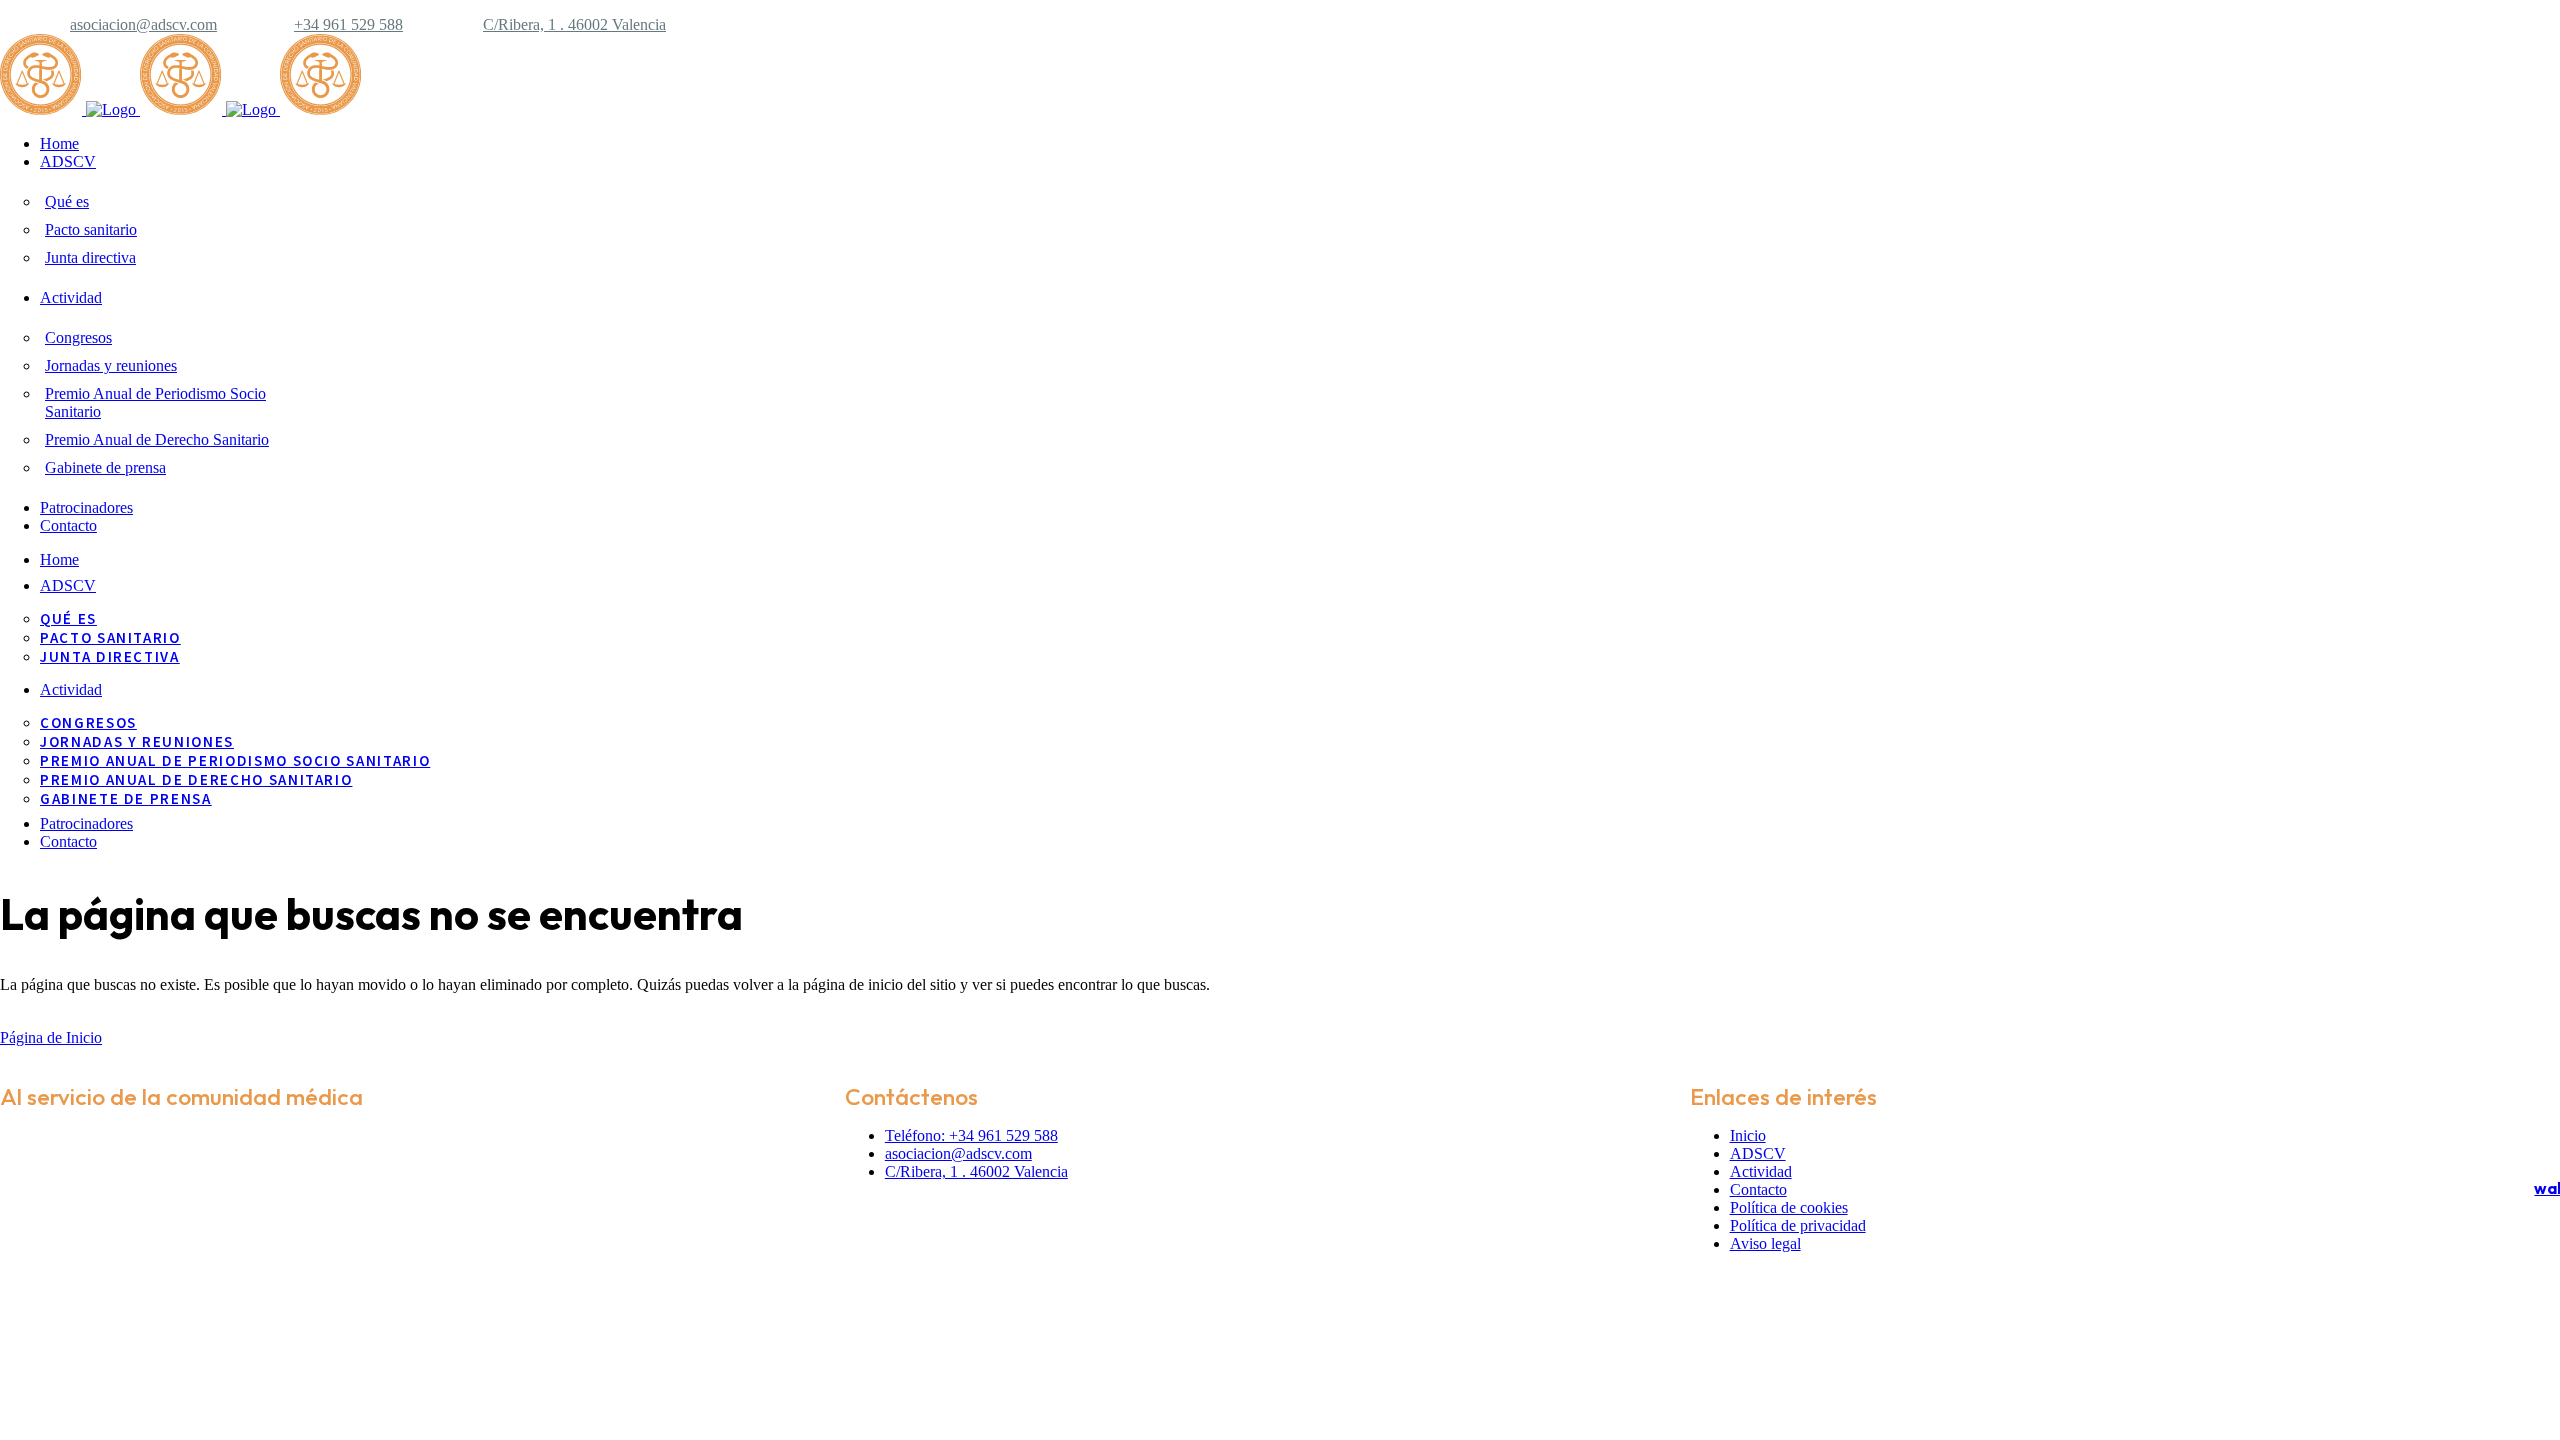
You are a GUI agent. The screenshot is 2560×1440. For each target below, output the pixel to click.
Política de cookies (1789, 1207)
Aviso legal (1765, 1243)
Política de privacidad (1798, 1225)
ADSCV (1758, 1153)
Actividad (1761, 1171)
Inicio (1748, 1135)
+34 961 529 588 (348, 24)
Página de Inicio (51, 1037)
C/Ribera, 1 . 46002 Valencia (574, 24)
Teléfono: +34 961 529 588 (971, 1135)
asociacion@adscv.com (143, 24)
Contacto (1758, 1189)
